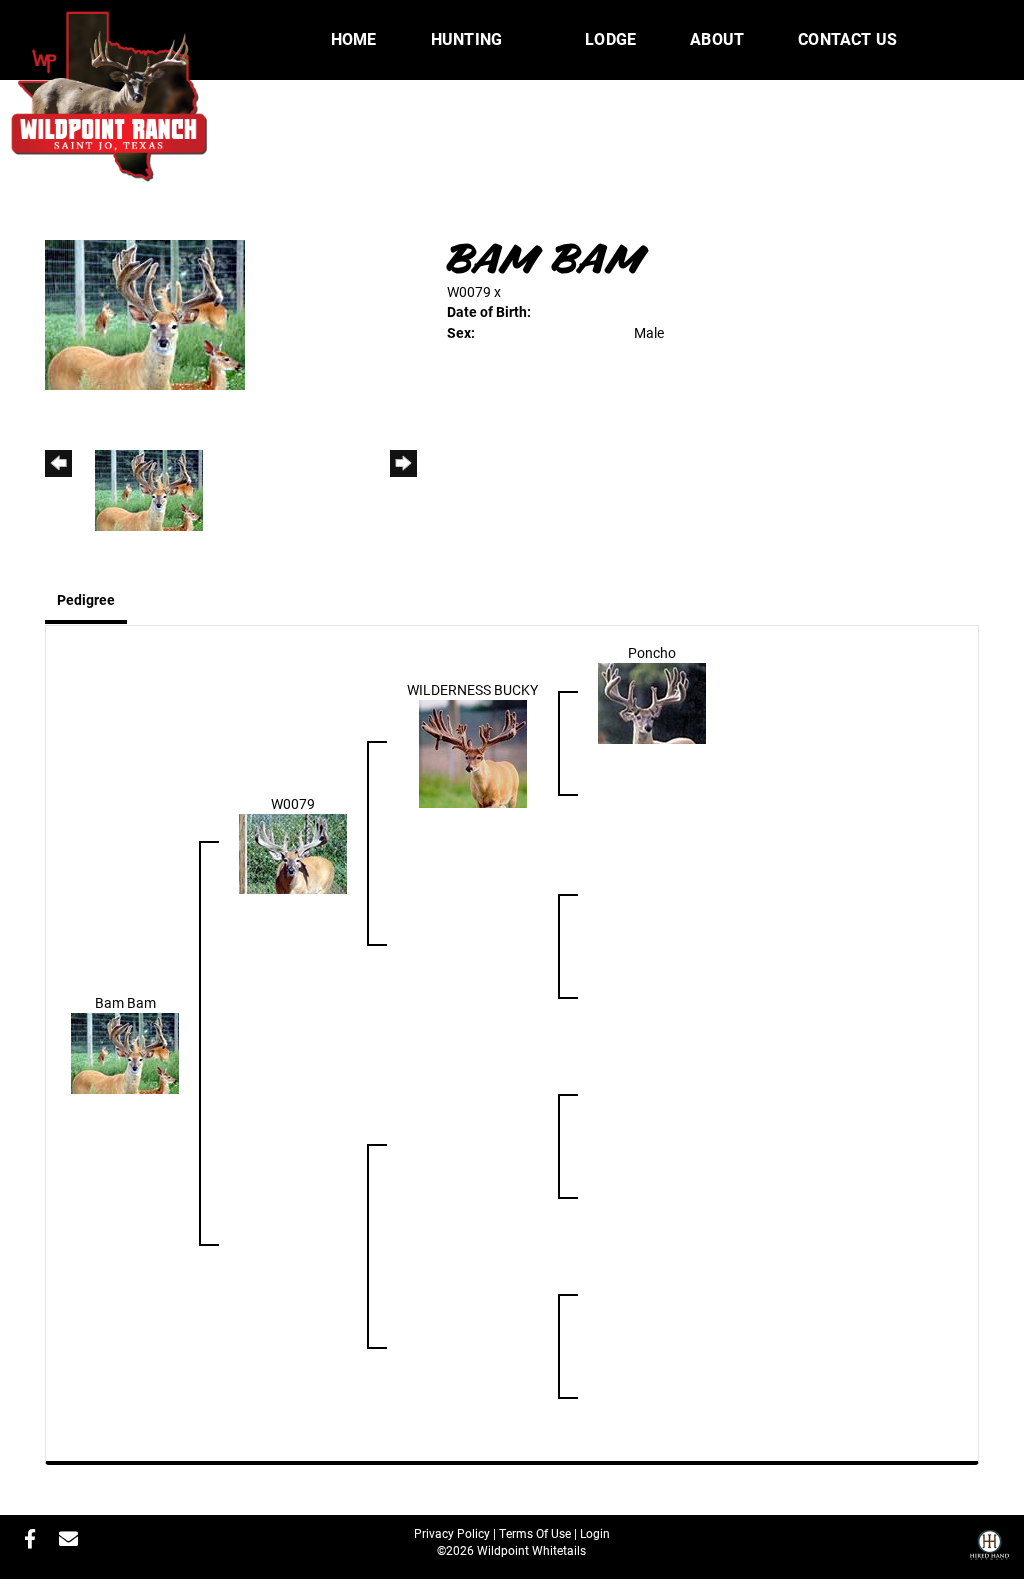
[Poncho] (652, 701)
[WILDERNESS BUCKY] (473, 751)
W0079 (469, 291)
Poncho (652, 652)
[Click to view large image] (145, 313)
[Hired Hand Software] (989, 1552)
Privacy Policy (452, 1533)
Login (595, 1533)
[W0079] (293, 851)
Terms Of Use (535, 1533)
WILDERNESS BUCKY (472, 689)
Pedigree (86, 599)
